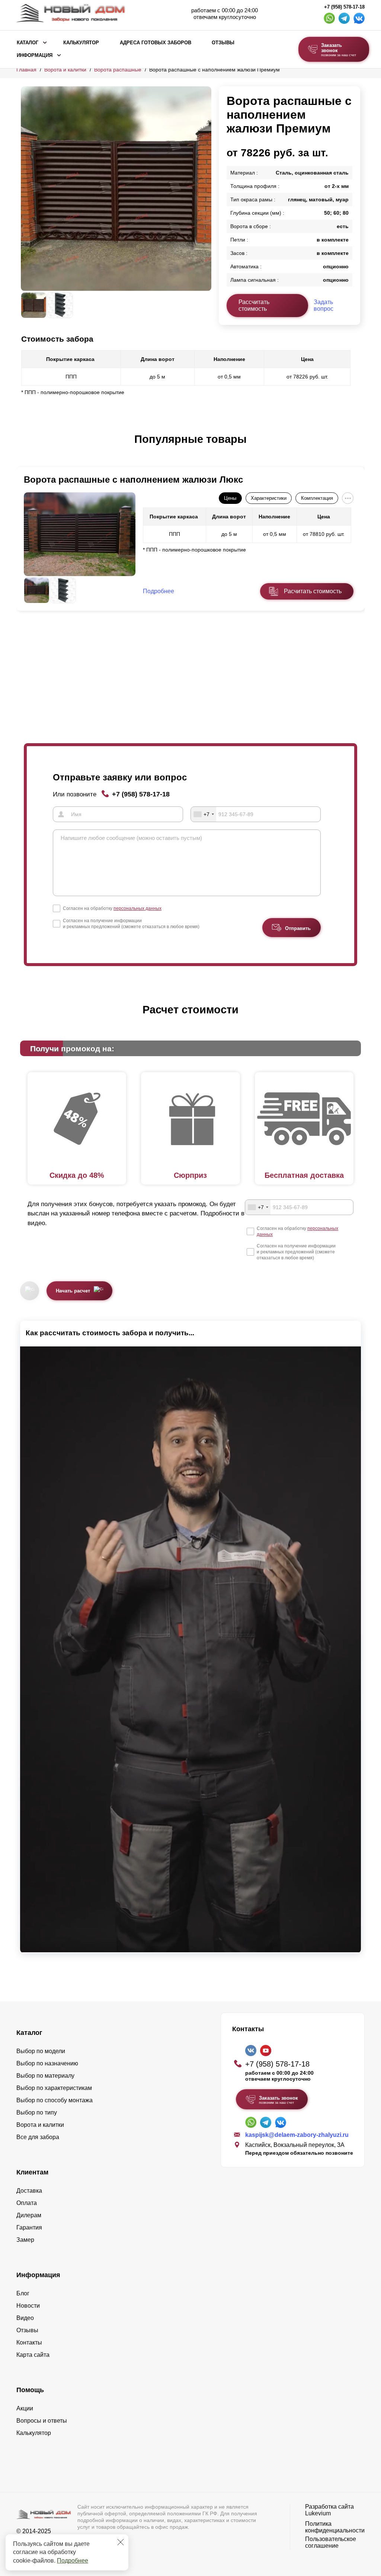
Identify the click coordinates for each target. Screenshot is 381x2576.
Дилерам (29, 2215)
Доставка (29, 2191)
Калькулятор (81, 43)
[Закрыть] (121, 2542)
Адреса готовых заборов (156, 43)
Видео (25, 2318)
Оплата (27, 2203)
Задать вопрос (324, 305)
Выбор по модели (41, 2051)
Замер (25, 2240)
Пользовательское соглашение (331, 2542)
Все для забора (38, 2137)
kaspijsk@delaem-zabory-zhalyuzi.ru (297, 2135)
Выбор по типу (37, 2112)
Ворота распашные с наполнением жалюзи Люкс (133, 480)
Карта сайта (33, 2355)
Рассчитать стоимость (254, 305)
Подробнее (73, 2561)
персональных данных (137, 908)
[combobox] (204, 814)
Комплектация (317, 498)
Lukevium (318, 2513)
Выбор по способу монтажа (55, 2100)
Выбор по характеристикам (54, 2088)
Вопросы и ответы (42, 2421)
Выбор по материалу (45, 2076)
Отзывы (223, 43)
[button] (25, 447)
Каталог (28, 43)
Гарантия (29, 2227)
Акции (25, 2408)
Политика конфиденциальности (335, 2527)
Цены (230, 498)
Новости (28, 2306)
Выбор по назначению (47, 2063)
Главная (26, 70)
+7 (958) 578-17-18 (344, 7)
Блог (23, 2293)
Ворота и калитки (65, 70)
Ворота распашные (118, 70)
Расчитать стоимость (313, 591)
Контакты (29, 2342)
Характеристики (269, 498)
